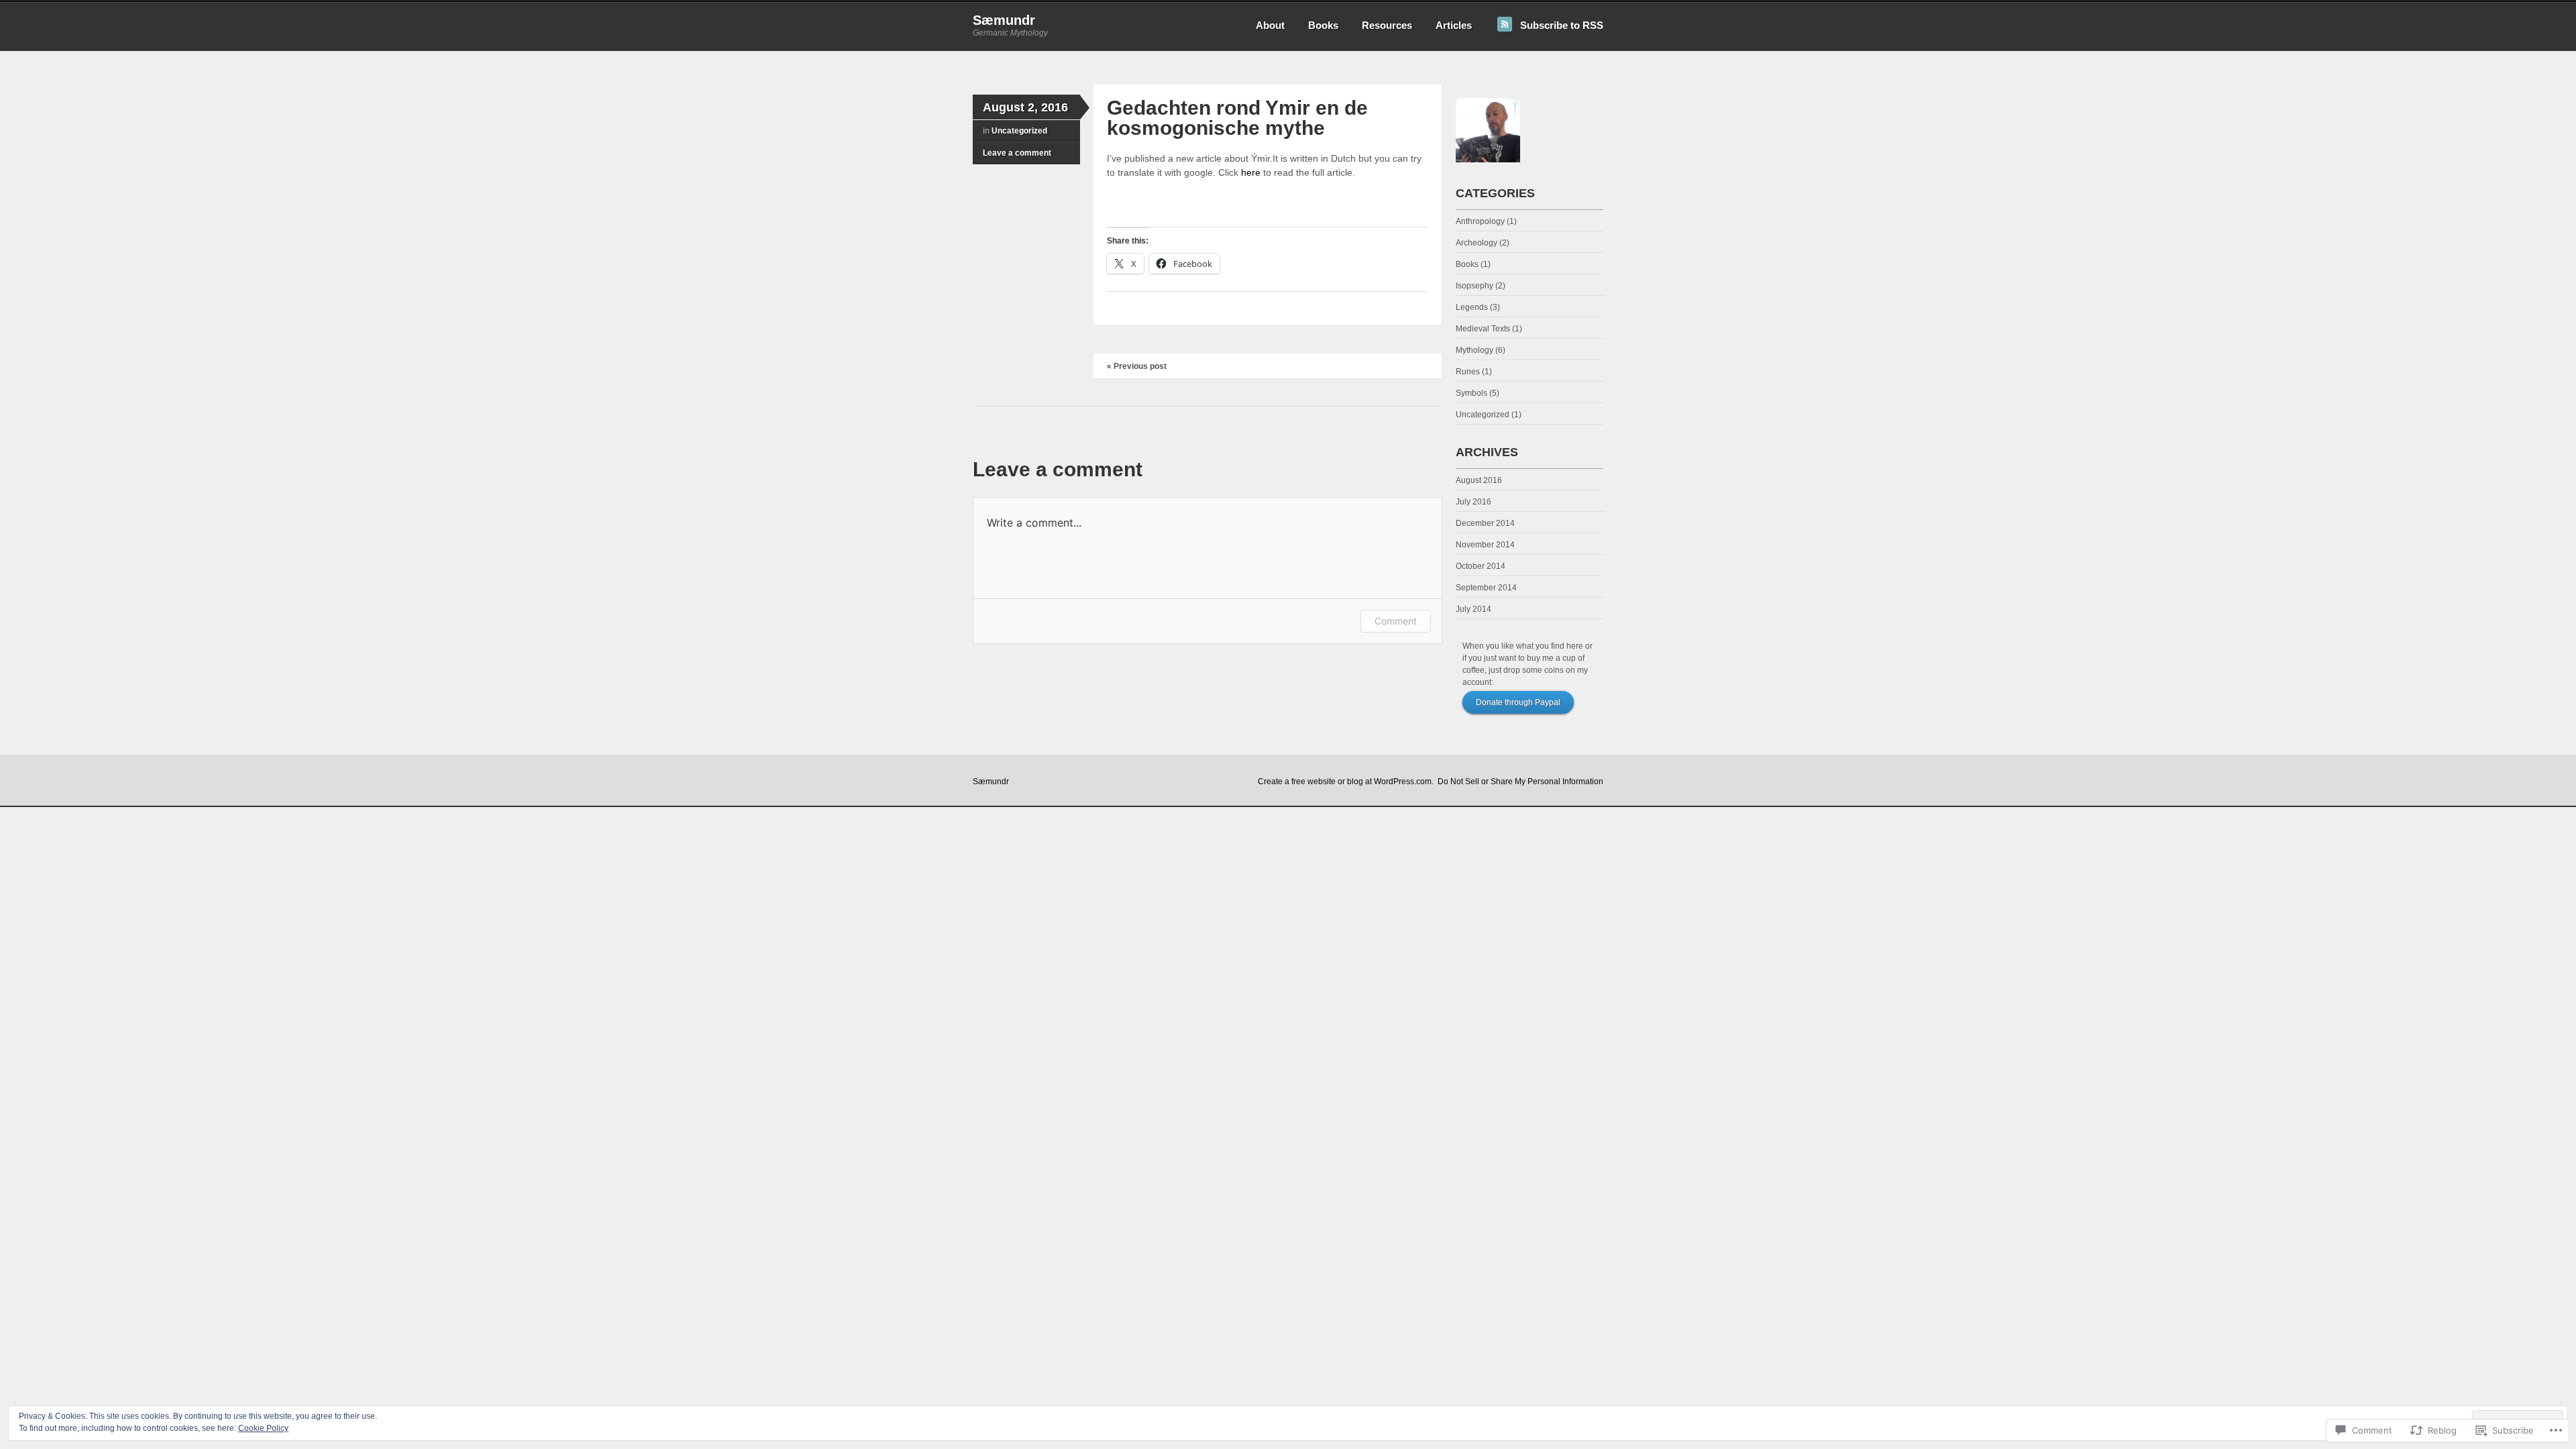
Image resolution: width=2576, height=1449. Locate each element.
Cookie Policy (263, 1428)
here (1251, 172)
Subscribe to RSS (1562, 25)
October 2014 (1481, 566)
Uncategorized (1019, 131)
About (1270, 25)
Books (1323, 25)
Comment (1396, 621)
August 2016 (1479, 480)
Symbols (1471, 393)
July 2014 (1473, 609)
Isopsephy (1474, 286)
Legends (1472, 307)
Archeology (1477, 243)
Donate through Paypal (1518, 702)
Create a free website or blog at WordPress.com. (1346, 782)
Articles (1454, 25)
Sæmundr (1004, 20)
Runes (1468, 372)
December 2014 (1485, 523)
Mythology (1474, 350)
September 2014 (1486, 588)
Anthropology (1480, 221)
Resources (1387, 25)
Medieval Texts (1483, 329)
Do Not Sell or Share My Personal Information (1520, 782)
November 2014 (1485, 545)
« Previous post (1137, 366)
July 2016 (1473, 502)
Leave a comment (1017, 153)
